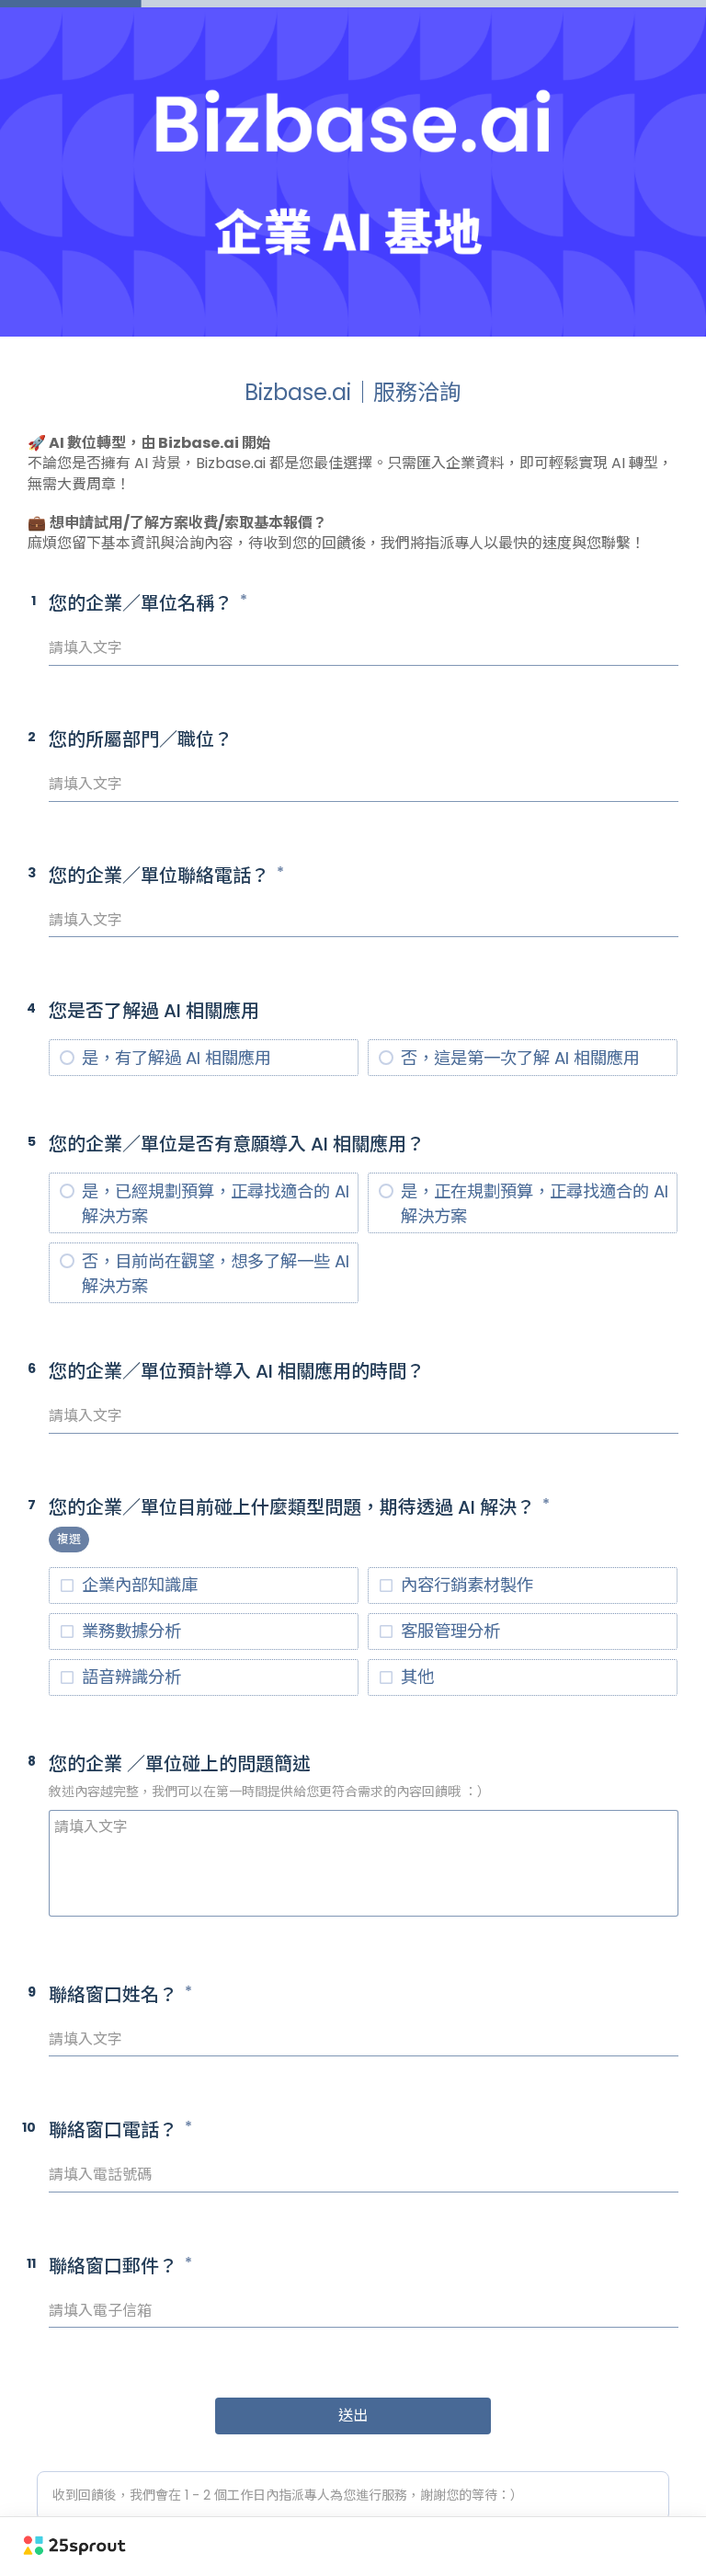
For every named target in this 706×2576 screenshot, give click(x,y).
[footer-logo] (74, 2545)
